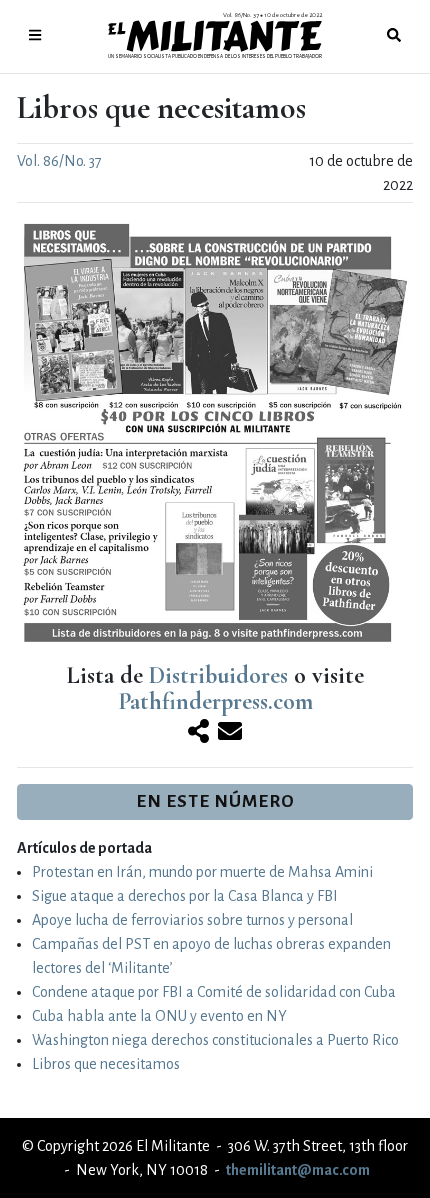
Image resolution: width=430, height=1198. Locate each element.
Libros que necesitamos (106, 1064)
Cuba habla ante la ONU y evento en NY (159, 1016)
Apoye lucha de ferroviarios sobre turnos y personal (192, 920)
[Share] (198, 733)
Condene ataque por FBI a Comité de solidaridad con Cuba (214, 992)
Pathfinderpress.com (215, 701)
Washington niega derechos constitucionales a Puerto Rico (215, 1040)
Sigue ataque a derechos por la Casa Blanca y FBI (185, 896)
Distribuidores (218, 675)
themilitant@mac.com (298, 1170)
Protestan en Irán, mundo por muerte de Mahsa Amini (202, 872)
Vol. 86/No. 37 (59, 161)
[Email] (230, 733)
